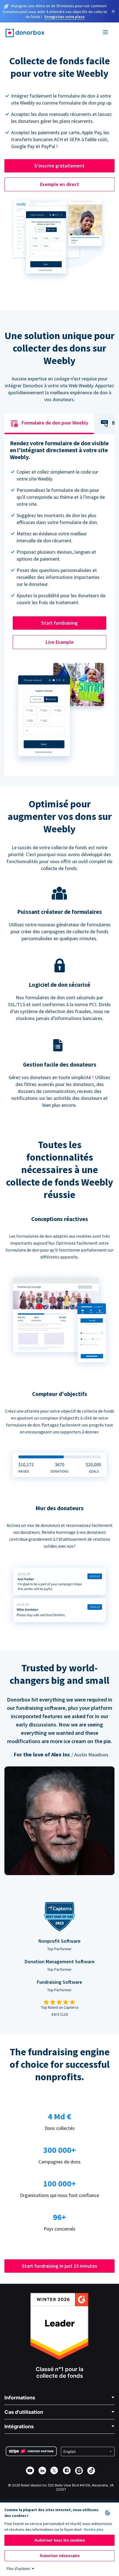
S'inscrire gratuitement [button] (59, 166)
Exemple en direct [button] (60, 184)
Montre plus (94, 2529)
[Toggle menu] (106, 33)
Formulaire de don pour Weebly (55, 423)
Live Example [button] (60, 642)
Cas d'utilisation (24, 2412)
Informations (20, 2398)
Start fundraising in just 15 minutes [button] (59, 2266)
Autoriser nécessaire (60, 2556)
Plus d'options (18, 2569)
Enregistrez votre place (64, 17)
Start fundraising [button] (59, 623)
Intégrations (19, 2426)
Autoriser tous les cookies (60, 2540)
